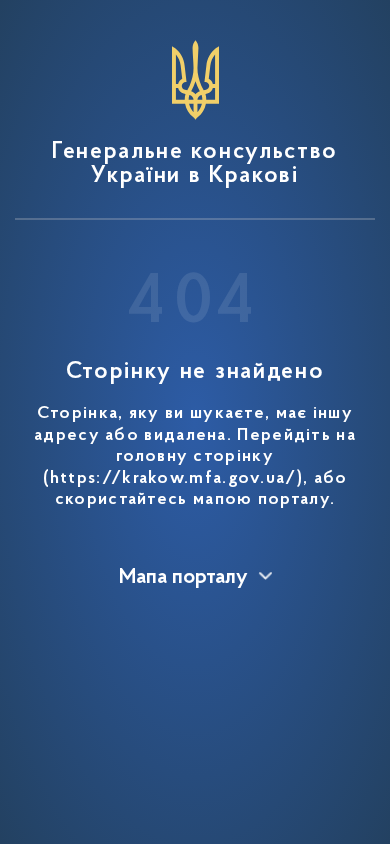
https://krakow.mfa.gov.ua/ (173, 479)
